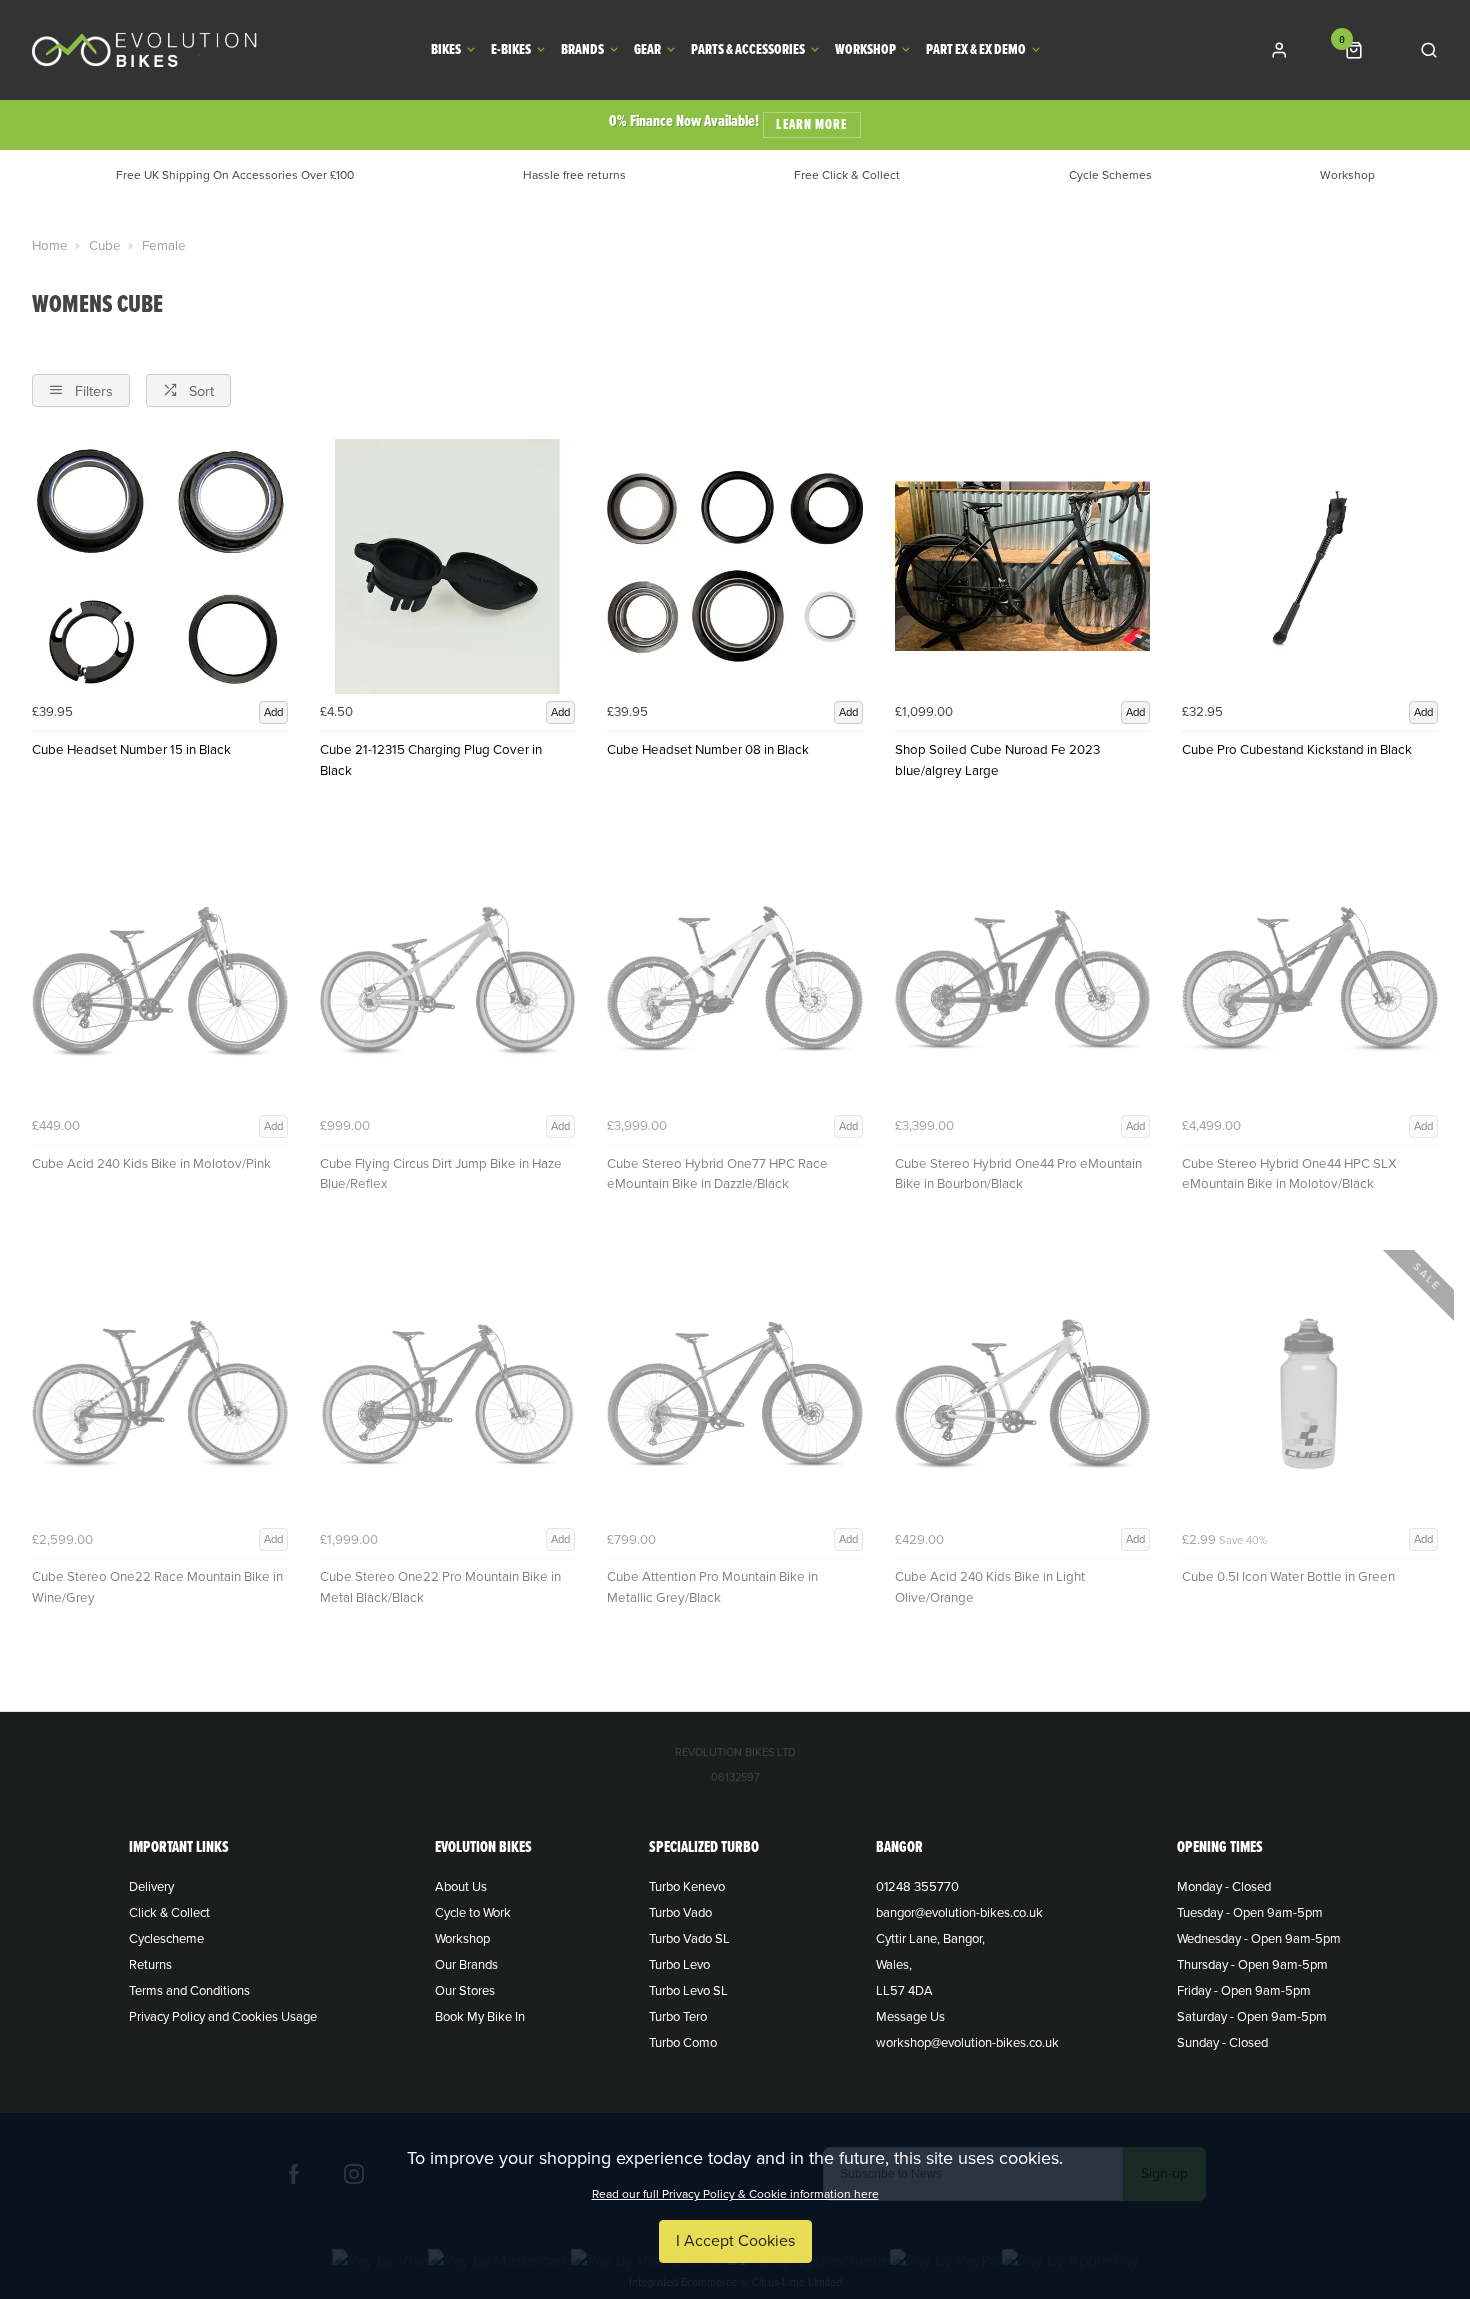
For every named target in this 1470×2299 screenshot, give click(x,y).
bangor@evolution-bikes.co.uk (959, 1913)
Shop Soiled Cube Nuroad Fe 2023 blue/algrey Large (997, 760)
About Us (461, 1887)
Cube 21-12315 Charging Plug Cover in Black (431, 760)
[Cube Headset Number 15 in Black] (160, 567)
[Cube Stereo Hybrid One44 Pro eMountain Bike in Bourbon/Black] (1023, 980)
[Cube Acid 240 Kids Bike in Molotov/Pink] (160, 980)
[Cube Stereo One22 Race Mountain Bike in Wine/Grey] (160, 1394)
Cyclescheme (166, 1939)
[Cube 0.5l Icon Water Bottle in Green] (1310, 1394)
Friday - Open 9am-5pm (1244, 1991)
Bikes (446, 50)
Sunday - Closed (1222, 2043)
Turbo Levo (679, 1965)
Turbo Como (683, 2043)
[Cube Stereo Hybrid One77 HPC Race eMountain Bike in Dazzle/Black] (735, 980)
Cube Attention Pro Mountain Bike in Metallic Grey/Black (712, 1587)
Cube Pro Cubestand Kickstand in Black (1297, 750)
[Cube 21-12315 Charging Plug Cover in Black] (448, 567)
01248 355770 (917, 1887)
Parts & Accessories (748, 50)
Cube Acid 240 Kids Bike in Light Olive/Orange (990, 1587)
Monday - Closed (1224, 1887)
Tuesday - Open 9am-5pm (1250, 1913)
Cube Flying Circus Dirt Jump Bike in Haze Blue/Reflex (441, 1174)
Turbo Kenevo (687, 1887)
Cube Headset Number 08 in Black (708, 750)
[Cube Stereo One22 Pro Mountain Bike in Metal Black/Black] (448, 1394)
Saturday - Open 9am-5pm (1252, 2017)
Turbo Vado (680, 1913)
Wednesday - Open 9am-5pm (1259, 1939)
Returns (150, 1965)
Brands (582, 50)
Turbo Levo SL (688, 1991)
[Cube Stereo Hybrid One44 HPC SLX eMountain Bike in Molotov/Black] (1310, 980)
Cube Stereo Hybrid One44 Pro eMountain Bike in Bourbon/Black (1018, 1174)
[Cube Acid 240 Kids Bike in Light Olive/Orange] (1023, 1394)
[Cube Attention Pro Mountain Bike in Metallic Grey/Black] (735, 1394)
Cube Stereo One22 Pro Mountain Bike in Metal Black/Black (440, 1587)
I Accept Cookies (735, 2241)
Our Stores (465, 1991)
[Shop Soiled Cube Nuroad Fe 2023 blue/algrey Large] (1023, 567)
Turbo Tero (678, 2017)
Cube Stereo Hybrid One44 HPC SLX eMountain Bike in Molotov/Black (1289, 1174)
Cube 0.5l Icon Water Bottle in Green (1288, 1577)
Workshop (865, 50)
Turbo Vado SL (689, 1939)
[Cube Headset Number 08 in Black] (735, 567)
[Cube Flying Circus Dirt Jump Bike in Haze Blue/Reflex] (448, 980)
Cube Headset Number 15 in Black (131, 750)
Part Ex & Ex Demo (976, 50)
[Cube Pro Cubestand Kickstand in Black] (1310, 567)
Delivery (151, 1887)
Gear (647, 50)
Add (273, 712)
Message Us (910, 2017)
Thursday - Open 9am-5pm (1252, 1965)
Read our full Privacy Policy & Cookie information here (735, 2194)
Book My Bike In (480, 2017)
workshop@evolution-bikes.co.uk (967, 2043)
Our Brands (466, 1965)
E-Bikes (511, 50)
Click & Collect (169, 1913)
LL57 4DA (904, 1991)
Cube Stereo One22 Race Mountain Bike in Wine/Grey (157, 1587)
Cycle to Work (473, 1913)
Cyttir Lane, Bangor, (930, 1939)
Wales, (894, 1965)
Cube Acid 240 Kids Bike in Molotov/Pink (151, 1164)
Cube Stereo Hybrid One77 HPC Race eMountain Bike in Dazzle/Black (717, 1174)
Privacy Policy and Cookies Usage (223, 2017)
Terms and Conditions (189, 1991)
